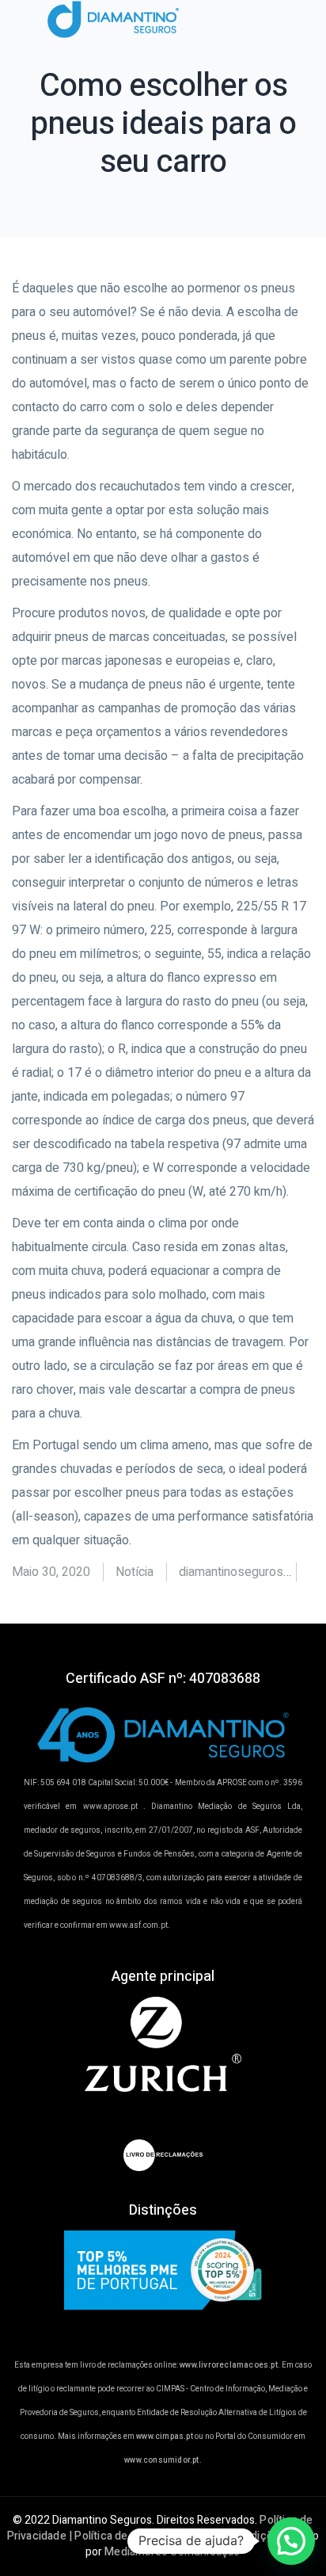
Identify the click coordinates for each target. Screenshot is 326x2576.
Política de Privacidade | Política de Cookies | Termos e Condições (160, 2528)
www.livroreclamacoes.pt (229, 2365)
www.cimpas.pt (165, 2437)
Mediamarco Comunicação (172, 2552)
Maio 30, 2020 (51, 1572)
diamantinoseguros (231, 1572)
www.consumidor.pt (161, 2460)
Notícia (135, 1572)
